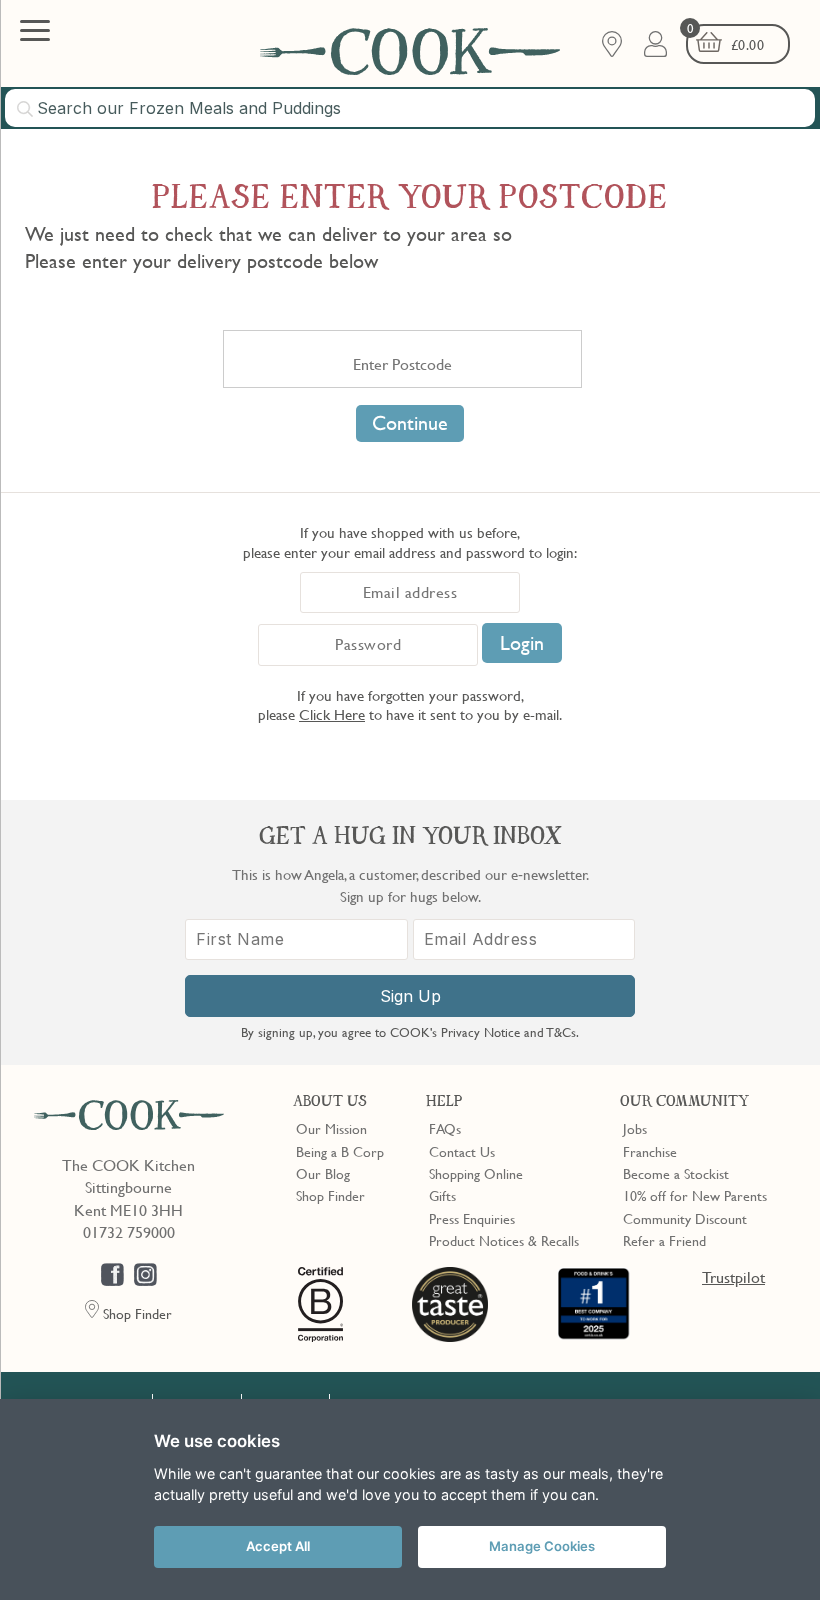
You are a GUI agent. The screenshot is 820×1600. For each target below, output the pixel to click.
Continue (410, 423)
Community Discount (685, 1218)
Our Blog (323, 1173)
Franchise (650, 1151)
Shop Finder (330, 1195)
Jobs (635, 1128)
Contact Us (462, 1151)
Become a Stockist (676, 1173)
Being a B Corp (340, 1151)
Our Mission (331, 1128)
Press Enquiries (472, 1218)
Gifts (442, 1195)
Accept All (278, 1546)
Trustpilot (733, 1277)
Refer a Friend (664, 1240)
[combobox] (410, 108)
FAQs (445, 1128)
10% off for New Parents (695, 1195)
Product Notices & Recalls (504, 1240)
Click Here (332, 714)
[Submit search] (26, 109)
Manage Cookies (542, 1546)
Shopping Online (476, 1173)
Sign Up (410, 996)
